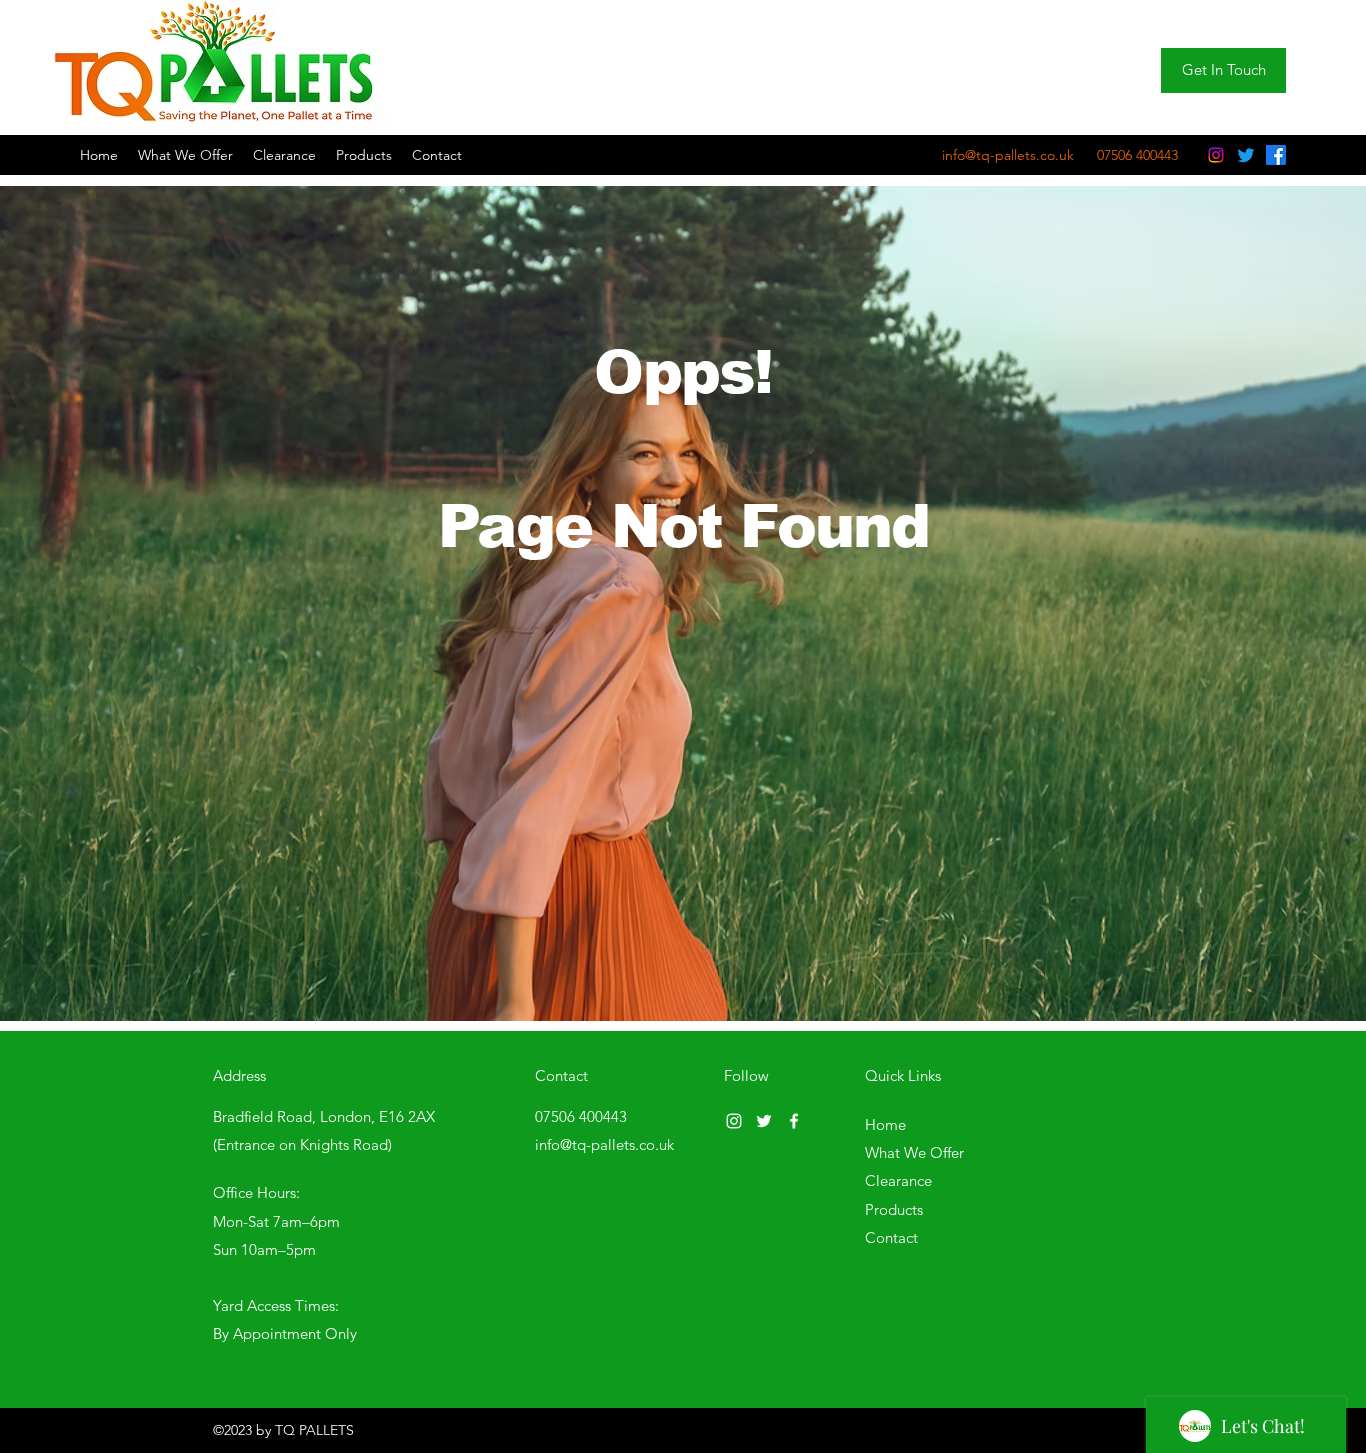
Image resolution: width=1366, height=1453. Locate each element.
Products (894, 1209)
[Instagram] (1216, 155)
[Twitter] (1246, 155)
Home (885, 1124)
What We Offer (914, 1152)
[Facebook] (1276, 155)
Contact (891, 1237)
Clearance (898, 1180)
